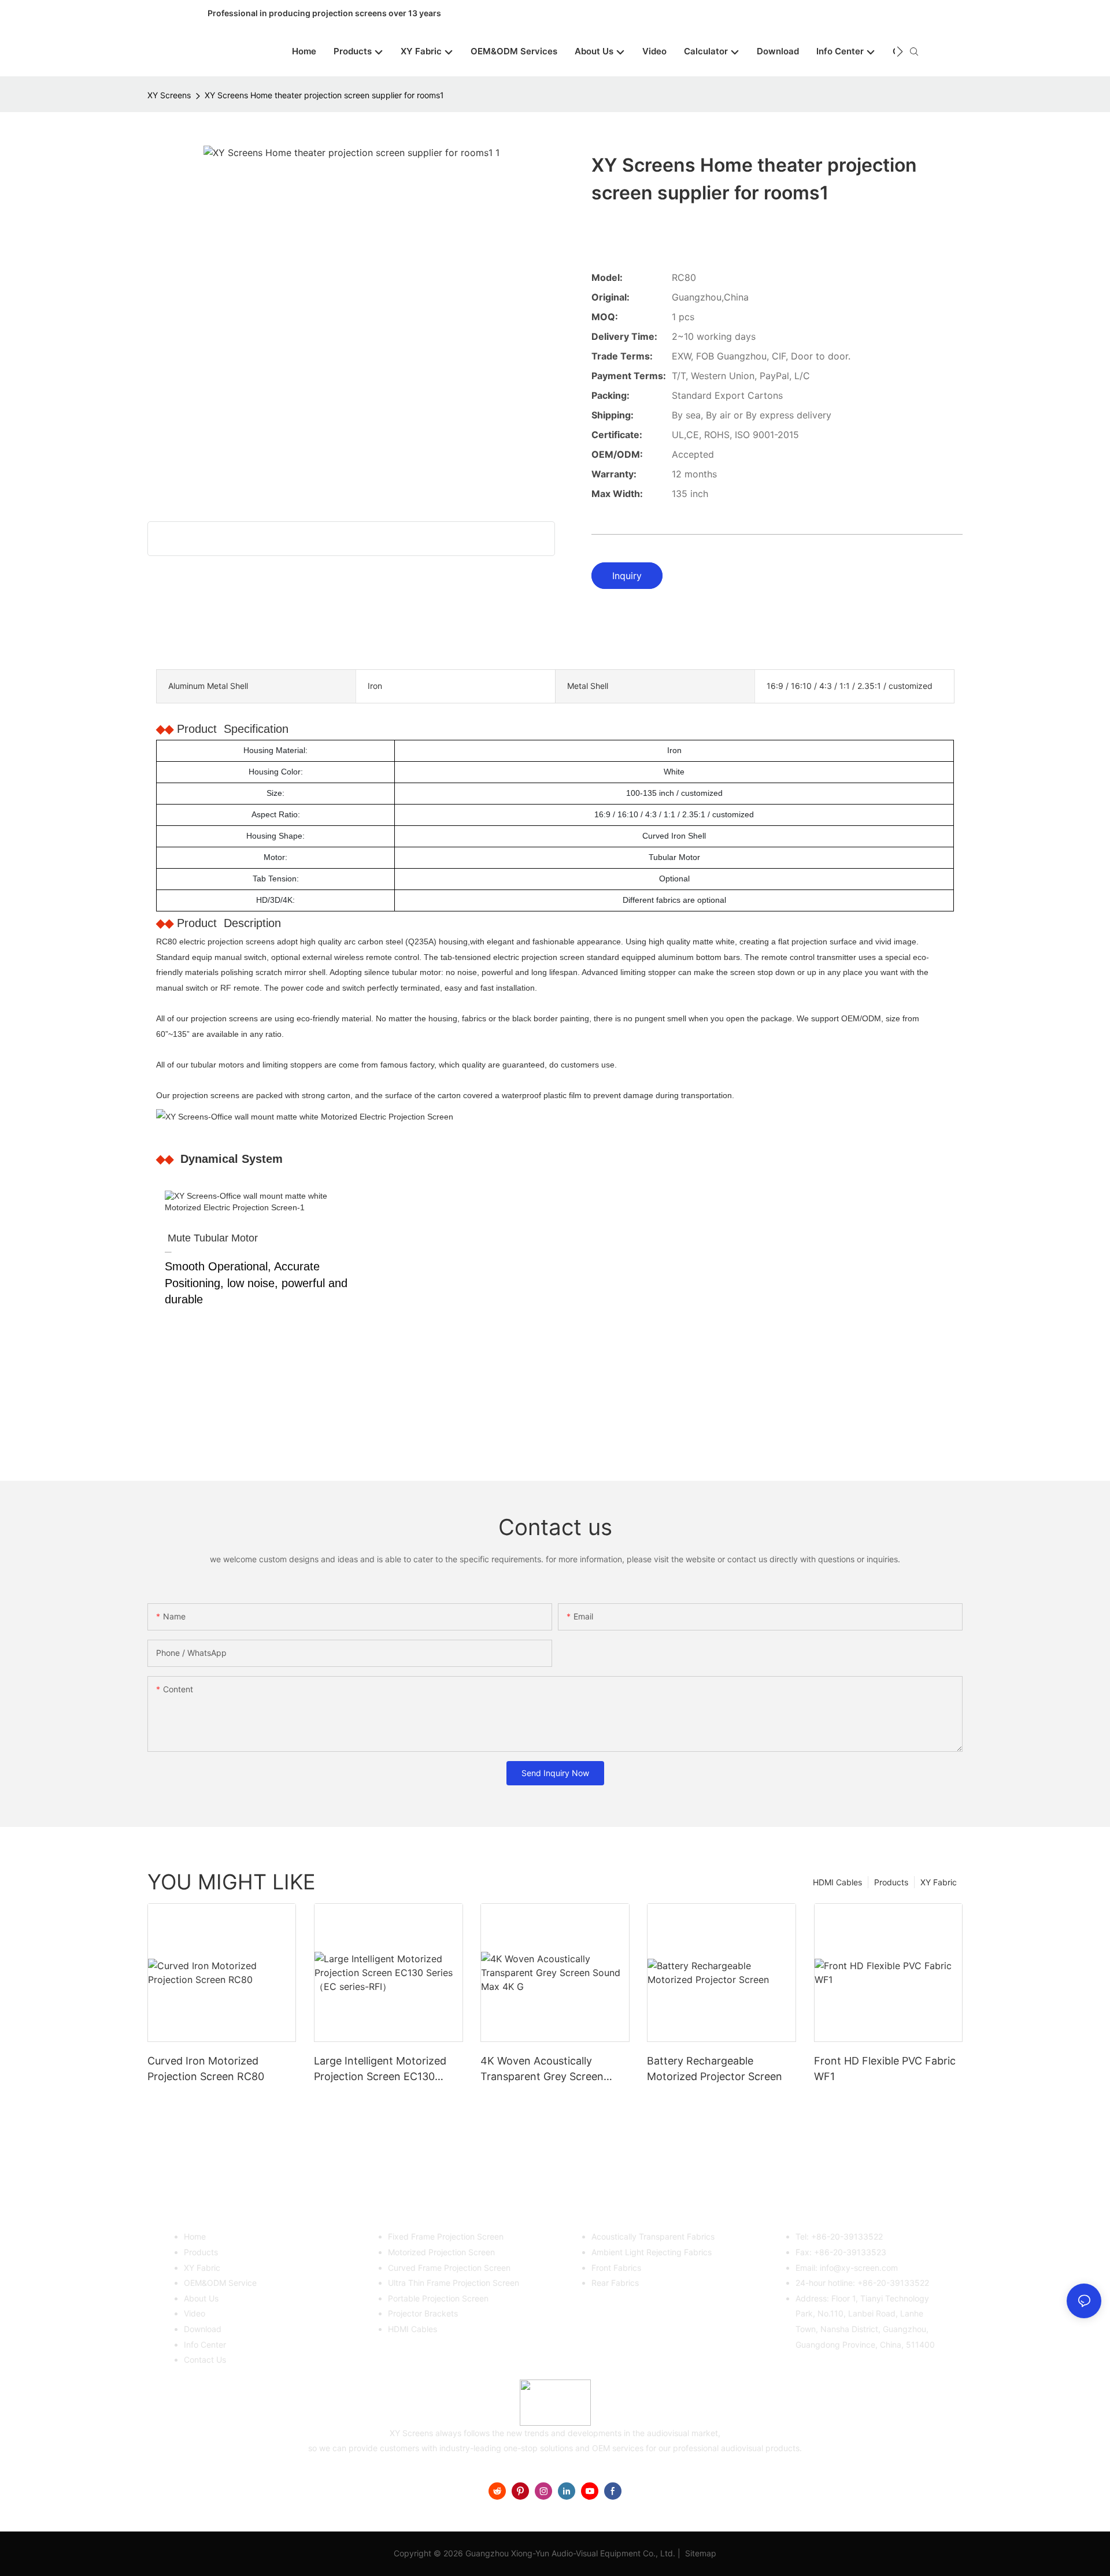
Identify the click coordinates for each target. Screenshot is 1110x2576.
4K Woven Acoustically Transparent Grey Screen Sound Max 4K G (542, 2069)
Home (195, 2236)
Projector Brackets (423, 2313)
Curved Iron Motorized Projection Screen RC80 (206, 2069)
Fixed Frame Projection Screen (446, 2236)
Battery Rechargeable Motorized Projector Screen (715, 2069)
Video (195, 2313)
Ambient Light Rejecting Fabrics (652, 2252)
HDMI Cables (837, 1882)
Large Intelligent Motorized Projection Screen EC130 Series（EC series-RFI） (380, 2069)
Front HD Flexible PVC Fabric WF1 (885, 2069)
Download (203, 2329)
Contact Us (205, 2360)
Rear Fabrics (615, 2283)
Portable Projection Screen (438, 2298)
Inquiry (627, 576)
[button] (900, 51)
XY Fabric (939, 1882)
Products (891, 1882)
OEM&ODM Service (220, 2283)
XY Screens (169, 95)
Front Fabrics (616, 2268)
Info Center (205, 2345)
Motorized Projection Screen (441, 2252)
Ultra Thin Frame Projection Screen (454, 2283)
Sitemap (700, 2553)
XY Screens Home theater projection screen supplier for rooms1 (324, 95)
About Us (201, 2298)
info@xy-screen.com (859, 2268)
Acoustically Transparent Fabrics (653, 2236)
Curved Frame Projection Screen (449, 2268)
